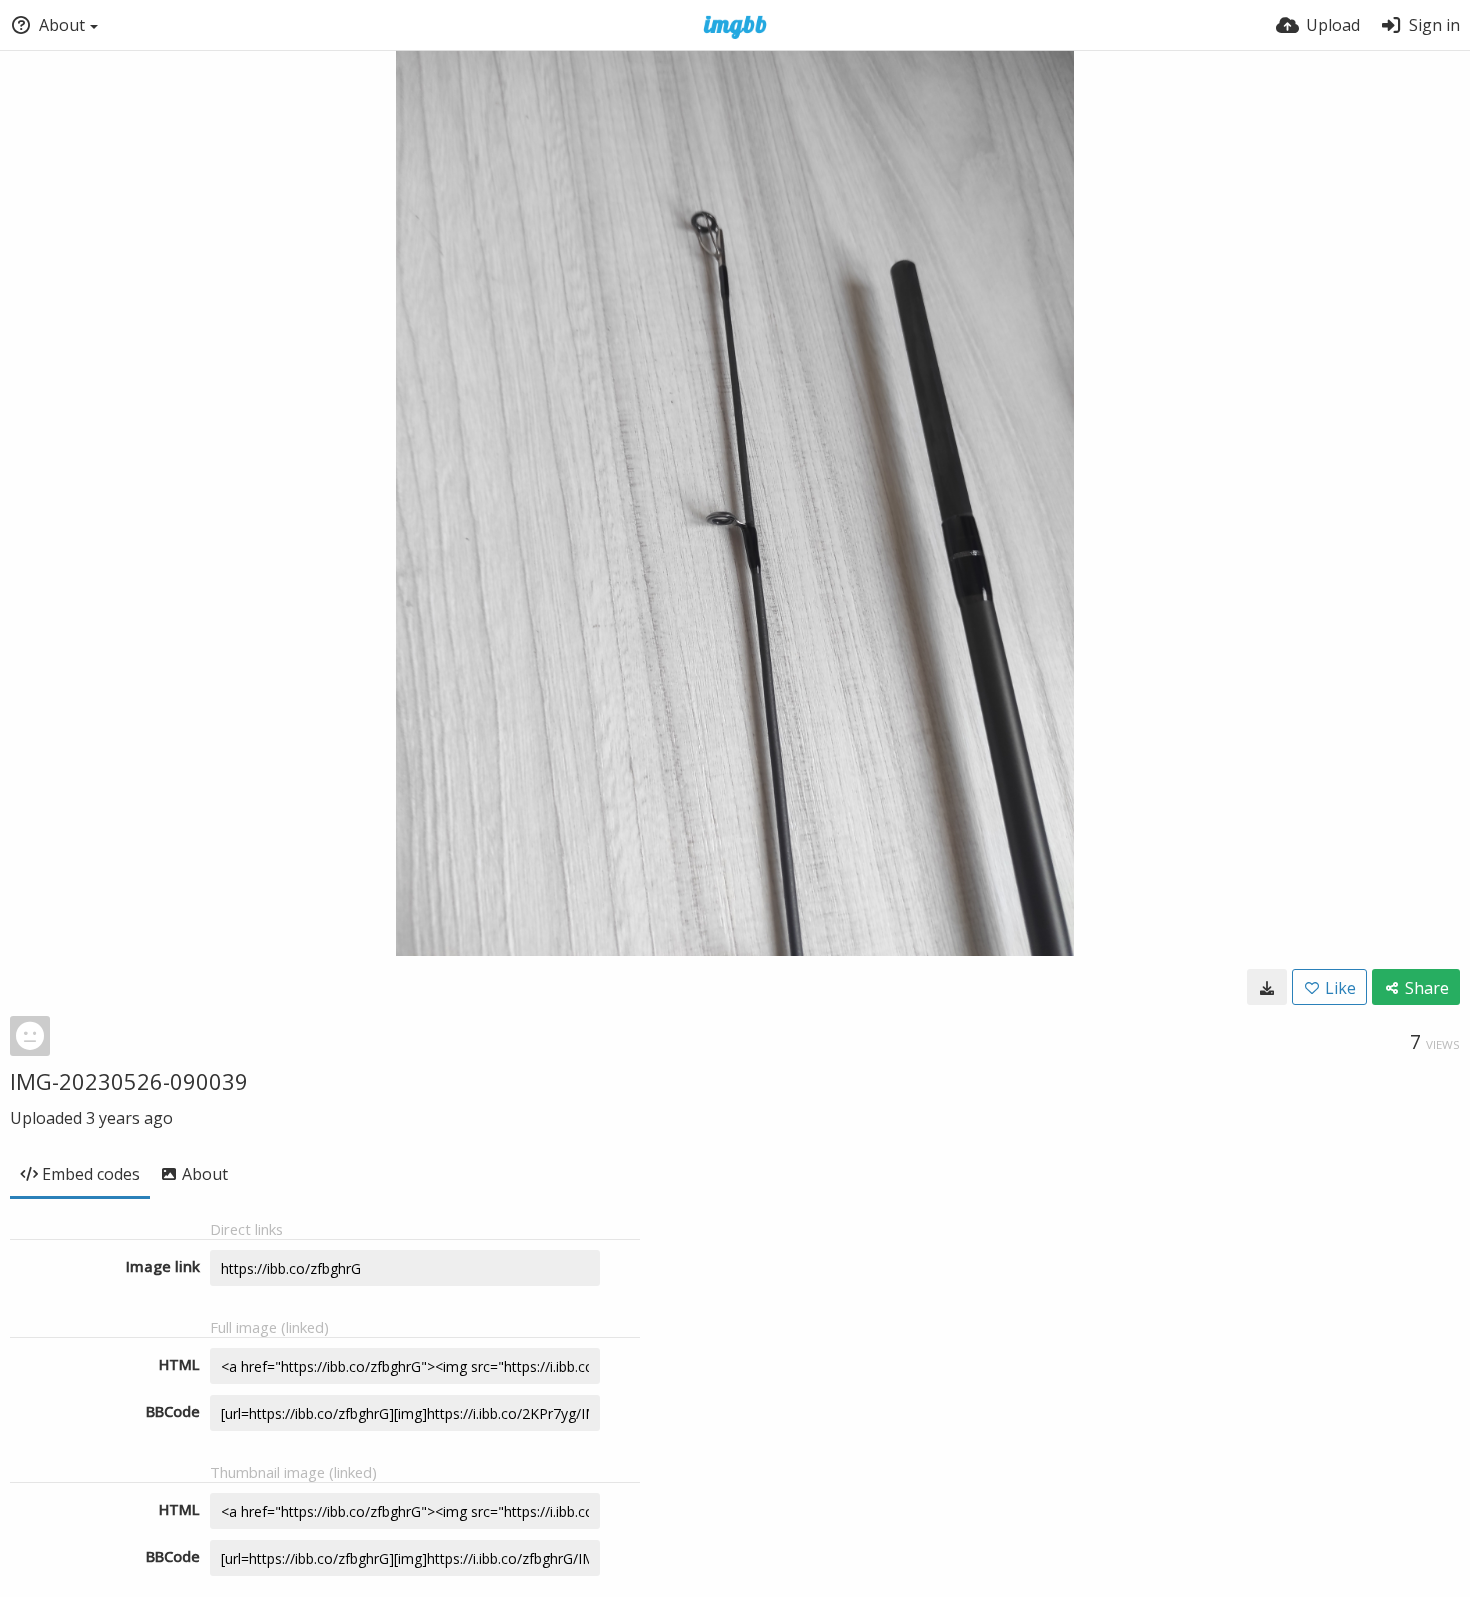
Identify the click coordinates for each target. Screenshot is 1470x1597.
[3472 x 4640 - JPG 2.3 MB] (1267, 987)
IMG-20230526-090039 (129, 1081)
